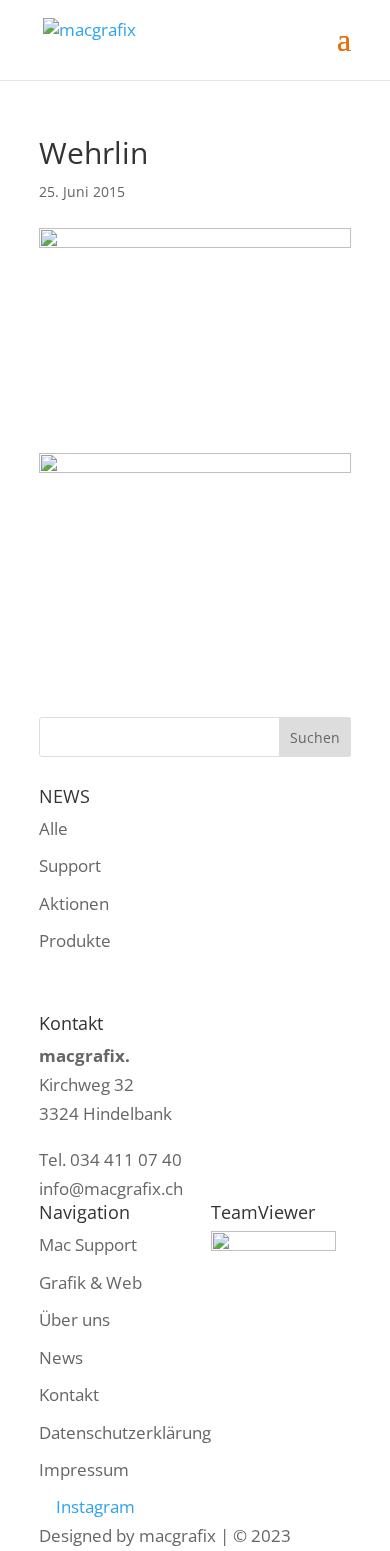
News (61, 1357)
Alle (53, 828)
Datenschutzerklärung (125, 1432)
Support (70, 865)
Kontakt (69, 1394)
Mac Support (88, 1244)
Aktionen (74, 903)
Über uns (74, 1319)
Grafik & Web (90, 1282)
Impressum (84, 1469)
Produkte (75, 940)
